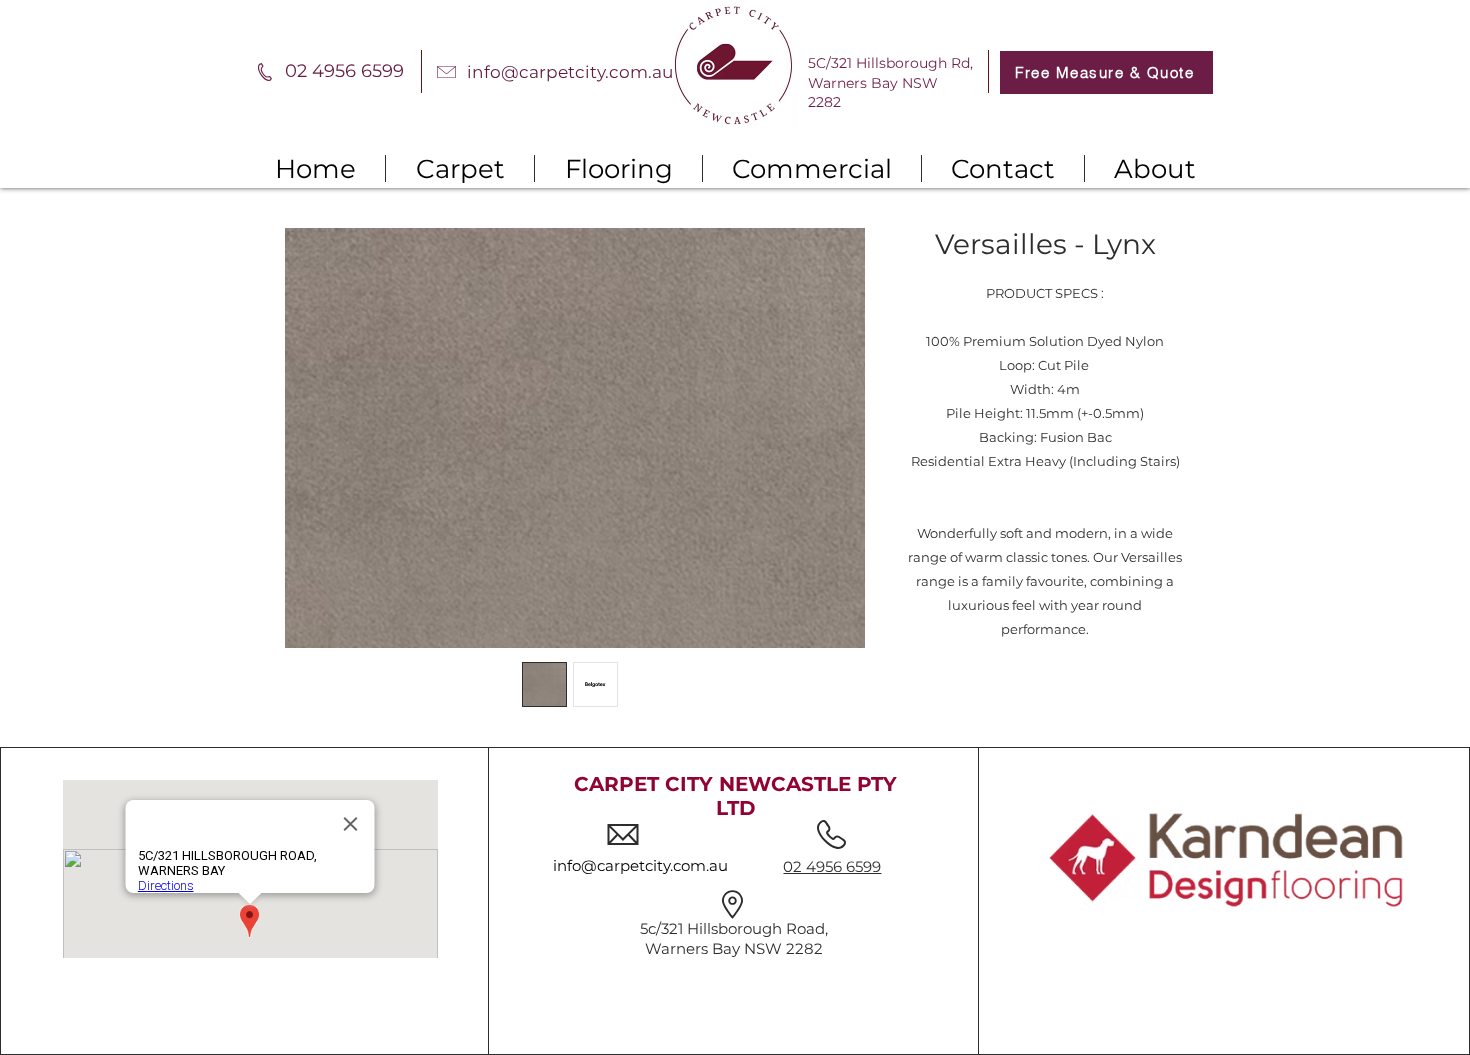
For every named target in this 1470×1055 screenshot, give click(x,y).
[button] (460, 168)
